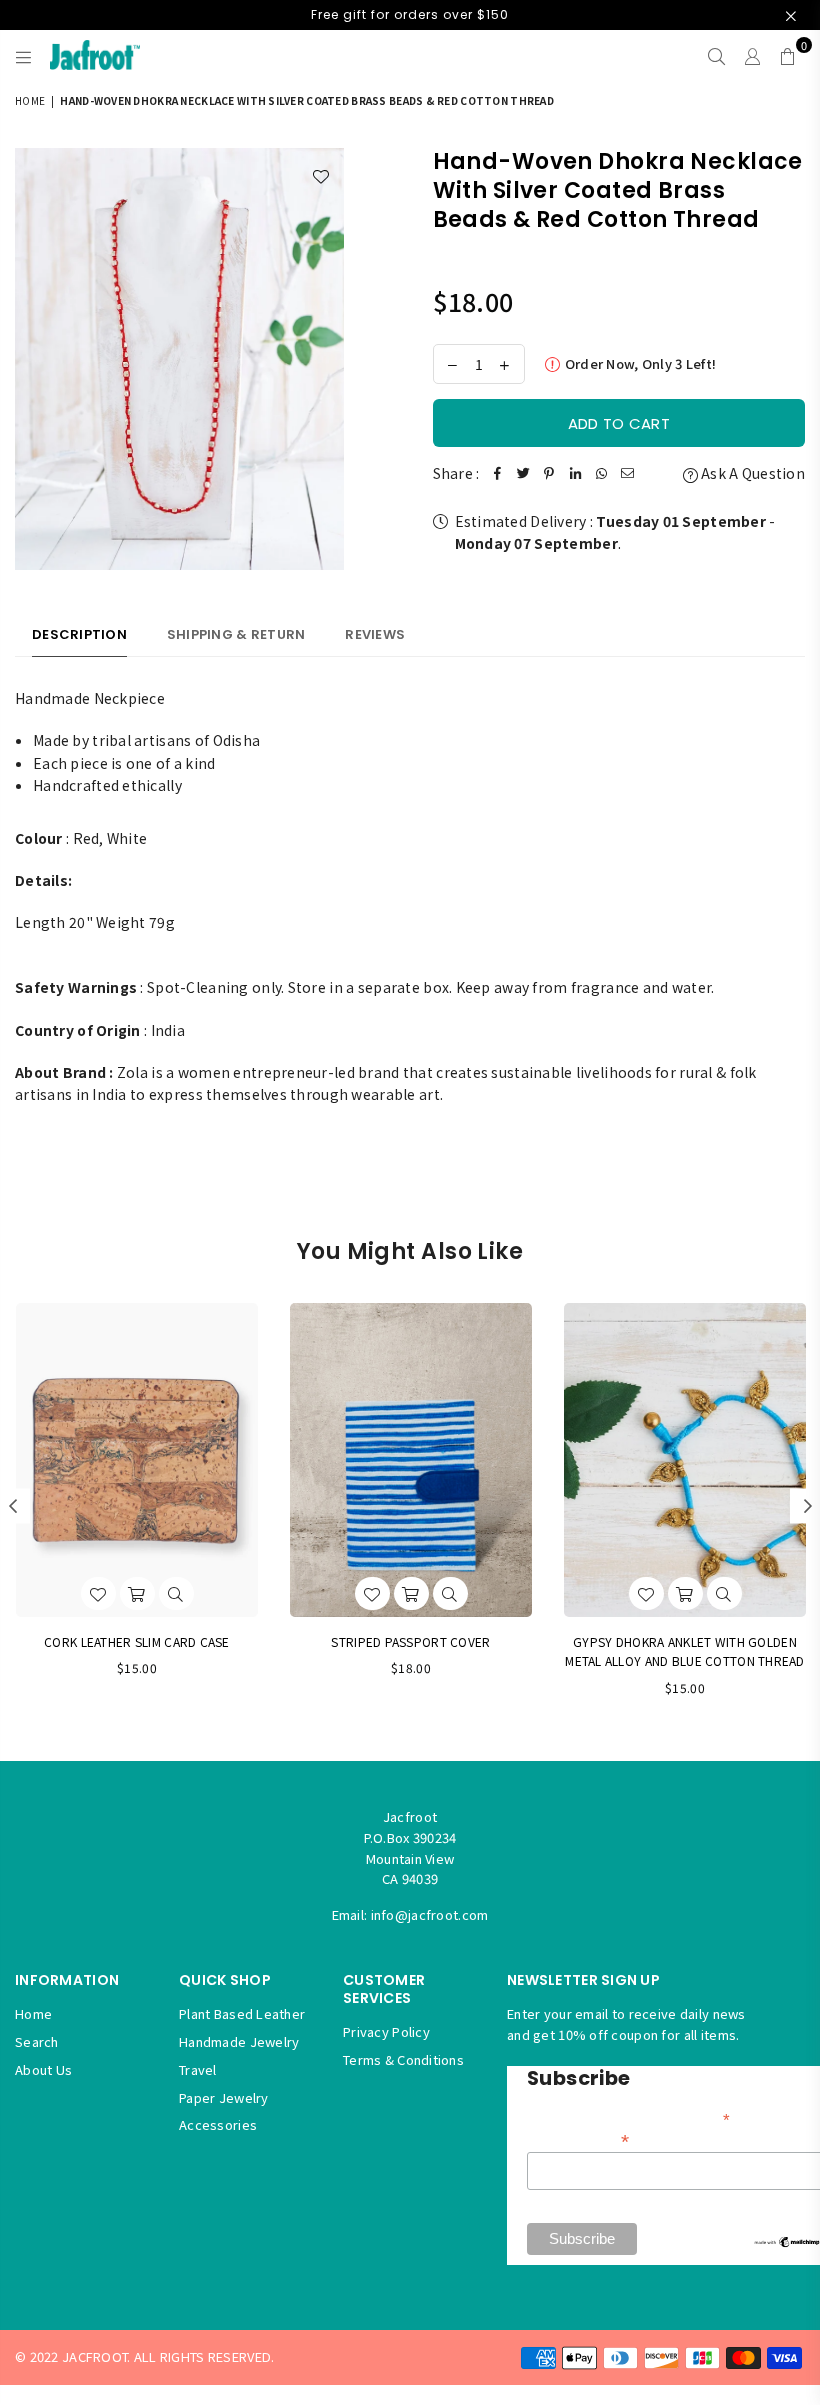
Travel (198, 2069)
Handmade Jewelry (239, 2041)
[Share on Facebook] (497, 473)
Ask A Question (751, 473)
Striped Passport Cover (410, 1641)
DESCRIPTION (79, 634)
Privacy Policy (386, 2031)
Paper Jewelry (224, 2097)
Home (30, 100)
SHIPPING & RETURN (236, 634)
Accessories (218, 2124)
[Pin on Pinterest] (549, 473)
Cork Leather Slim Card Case (137, 1641)
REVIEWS (375, 634)
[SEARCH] (716, 55)
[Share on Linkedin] (575, 473)
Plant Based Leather (242, 2013)
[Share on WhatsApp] (601, 473)
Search (37, 2041)
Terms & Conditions (403, 2059)
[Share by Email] (627, 473)
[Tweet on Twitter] (523, 473)
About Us (43, 2069)
